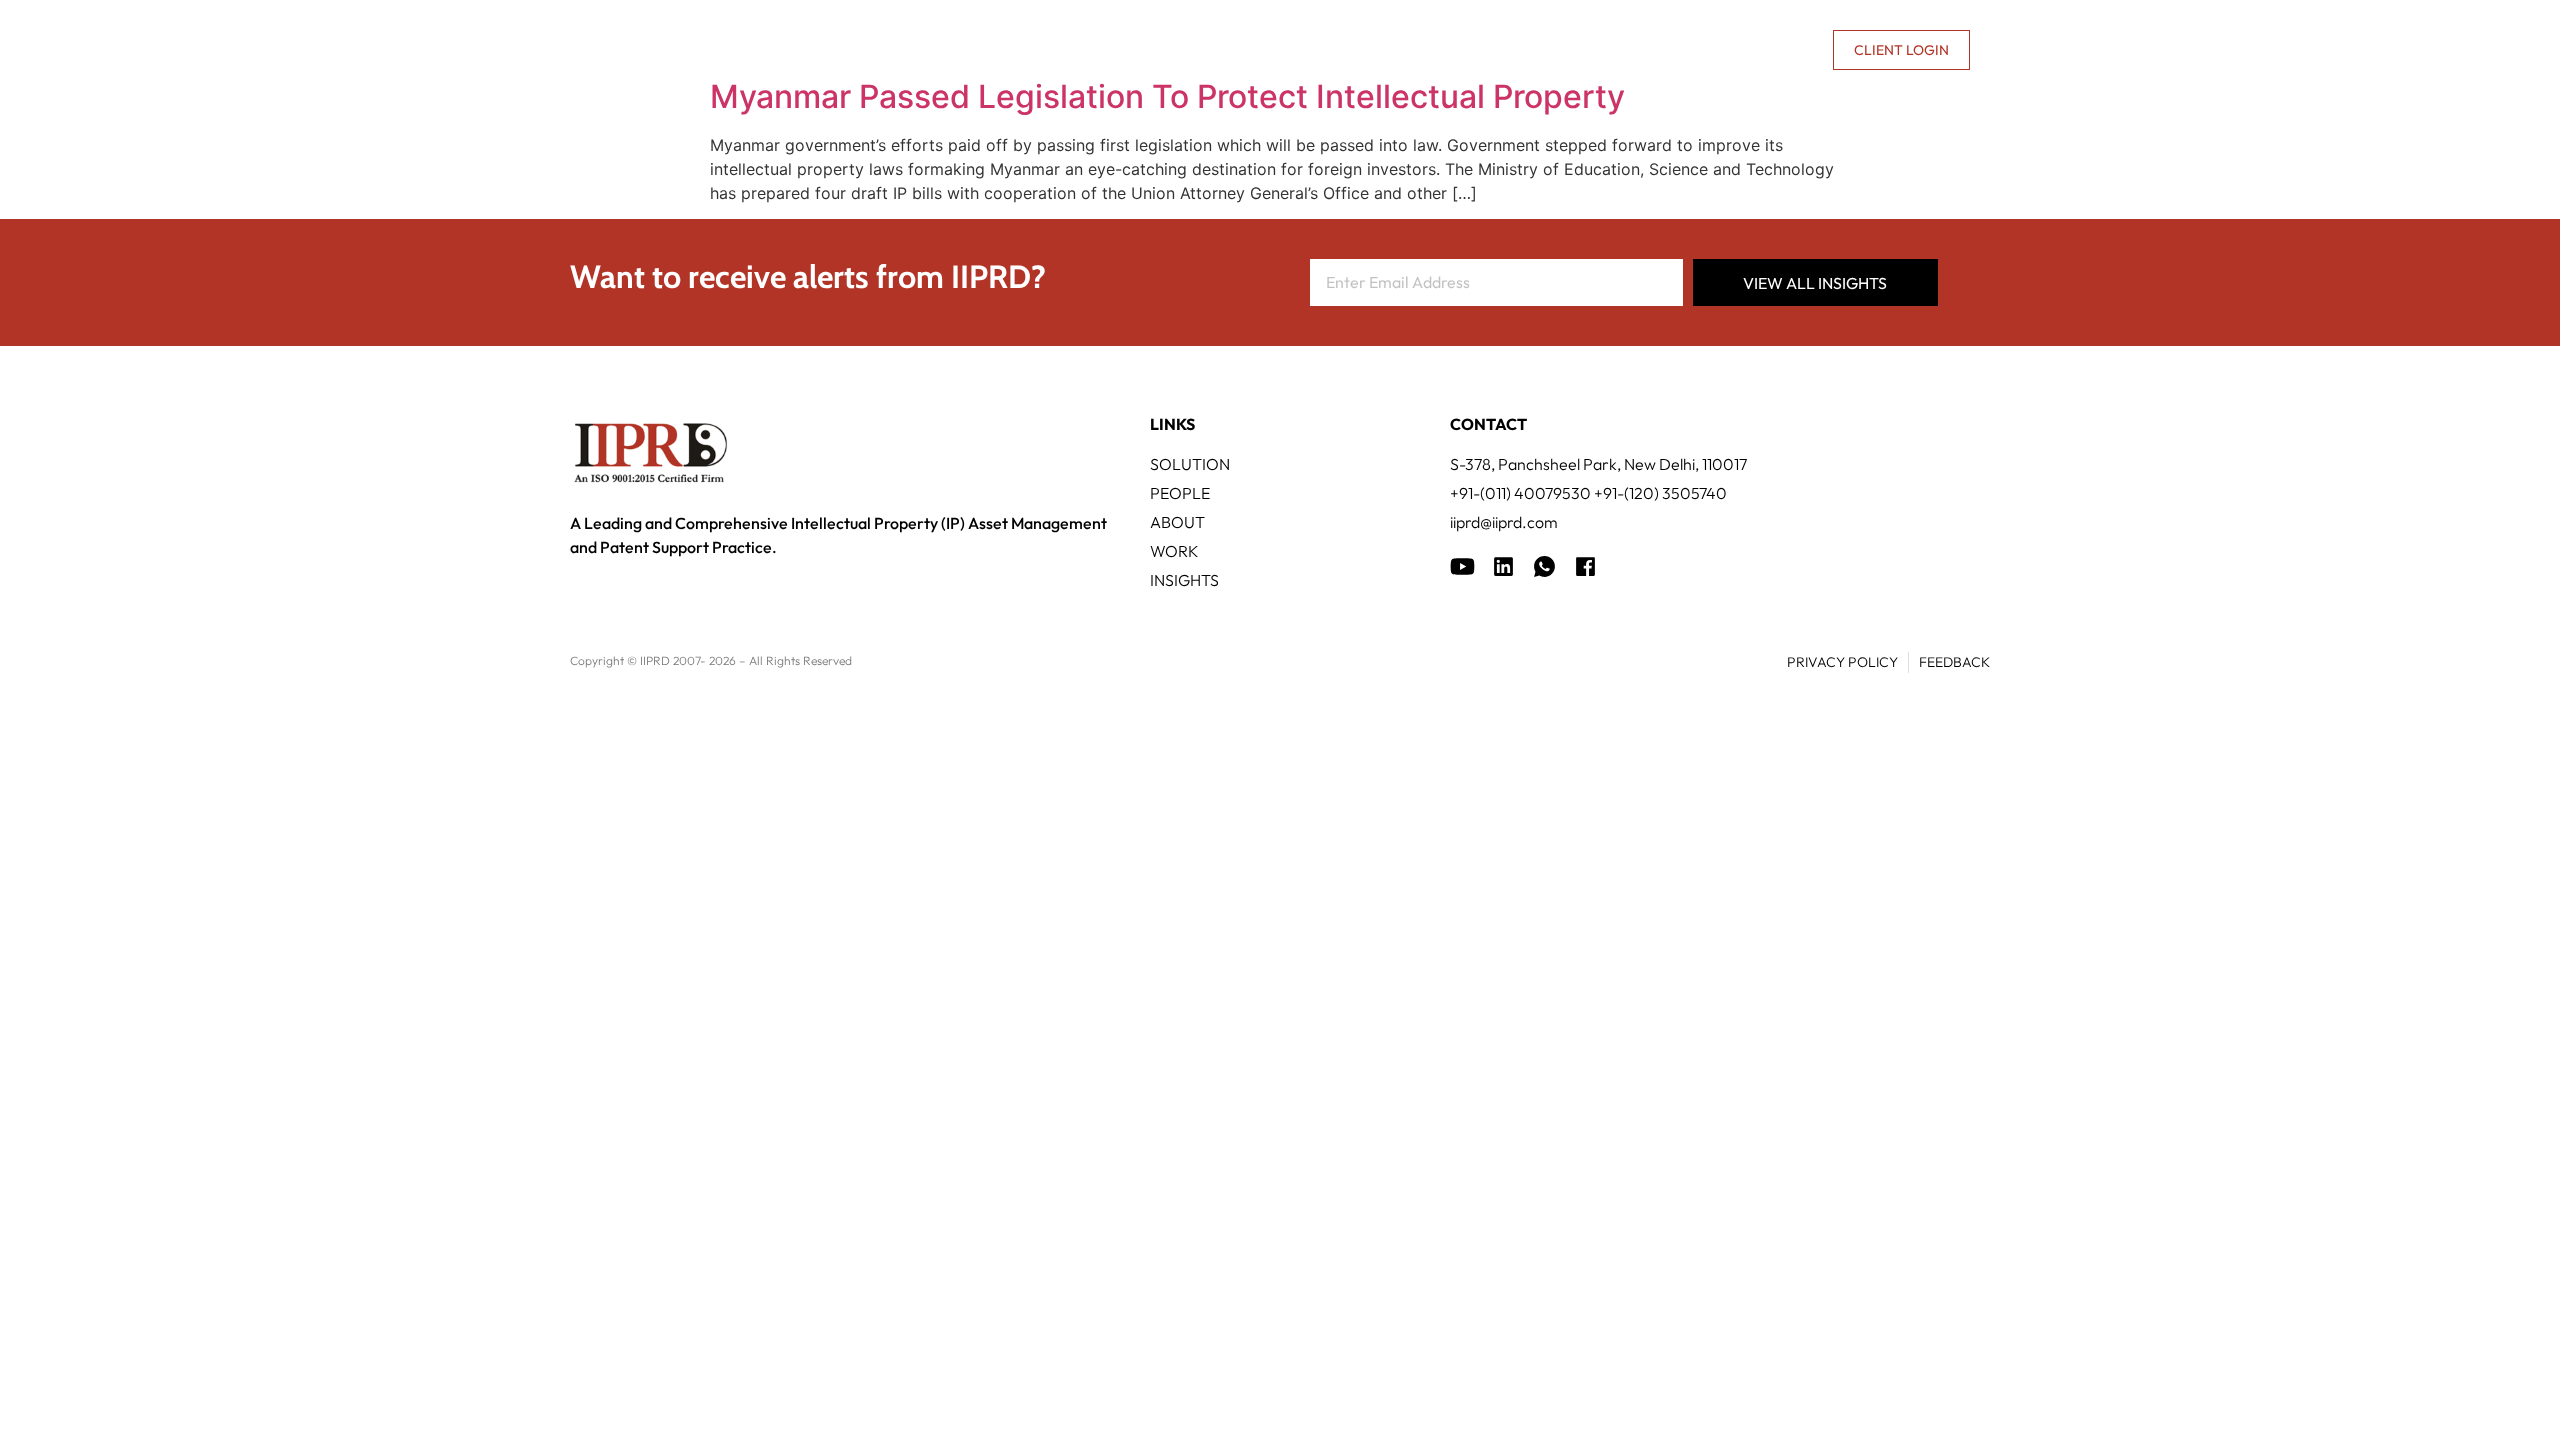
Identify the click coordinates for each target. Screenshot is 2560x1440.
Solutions (1099, 50)
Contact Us (1769, 50)
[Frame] (1544, 566)
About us (1646, 50)
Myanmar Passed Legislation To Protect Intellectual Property (1167, 96)
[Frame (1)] (1503, 566)
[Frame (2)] (1585, 566)
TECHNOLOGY (1230, 50)
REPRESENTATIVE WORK (1403, 50)
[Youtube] (1462, 566)
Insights (1559, 50)
